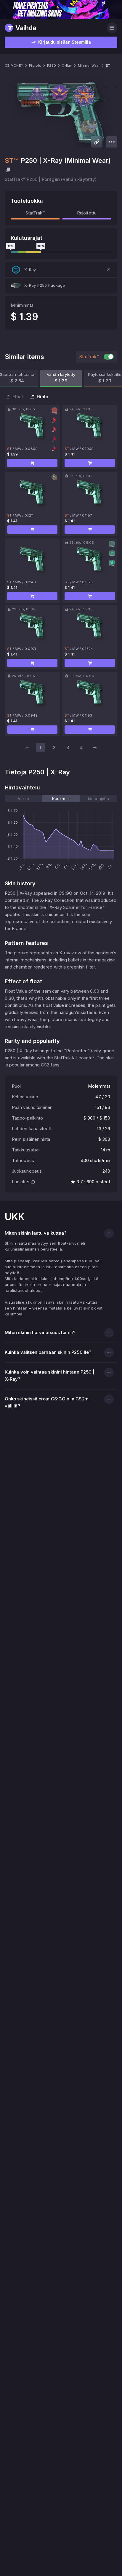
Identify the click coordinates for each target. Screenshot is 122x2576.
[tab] (24, 799)
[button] (61, 270)
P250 (52, 65)
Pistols (35, 65)
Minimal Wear (89, 65)
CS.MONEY (14, 65)
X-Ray (67, 65)
